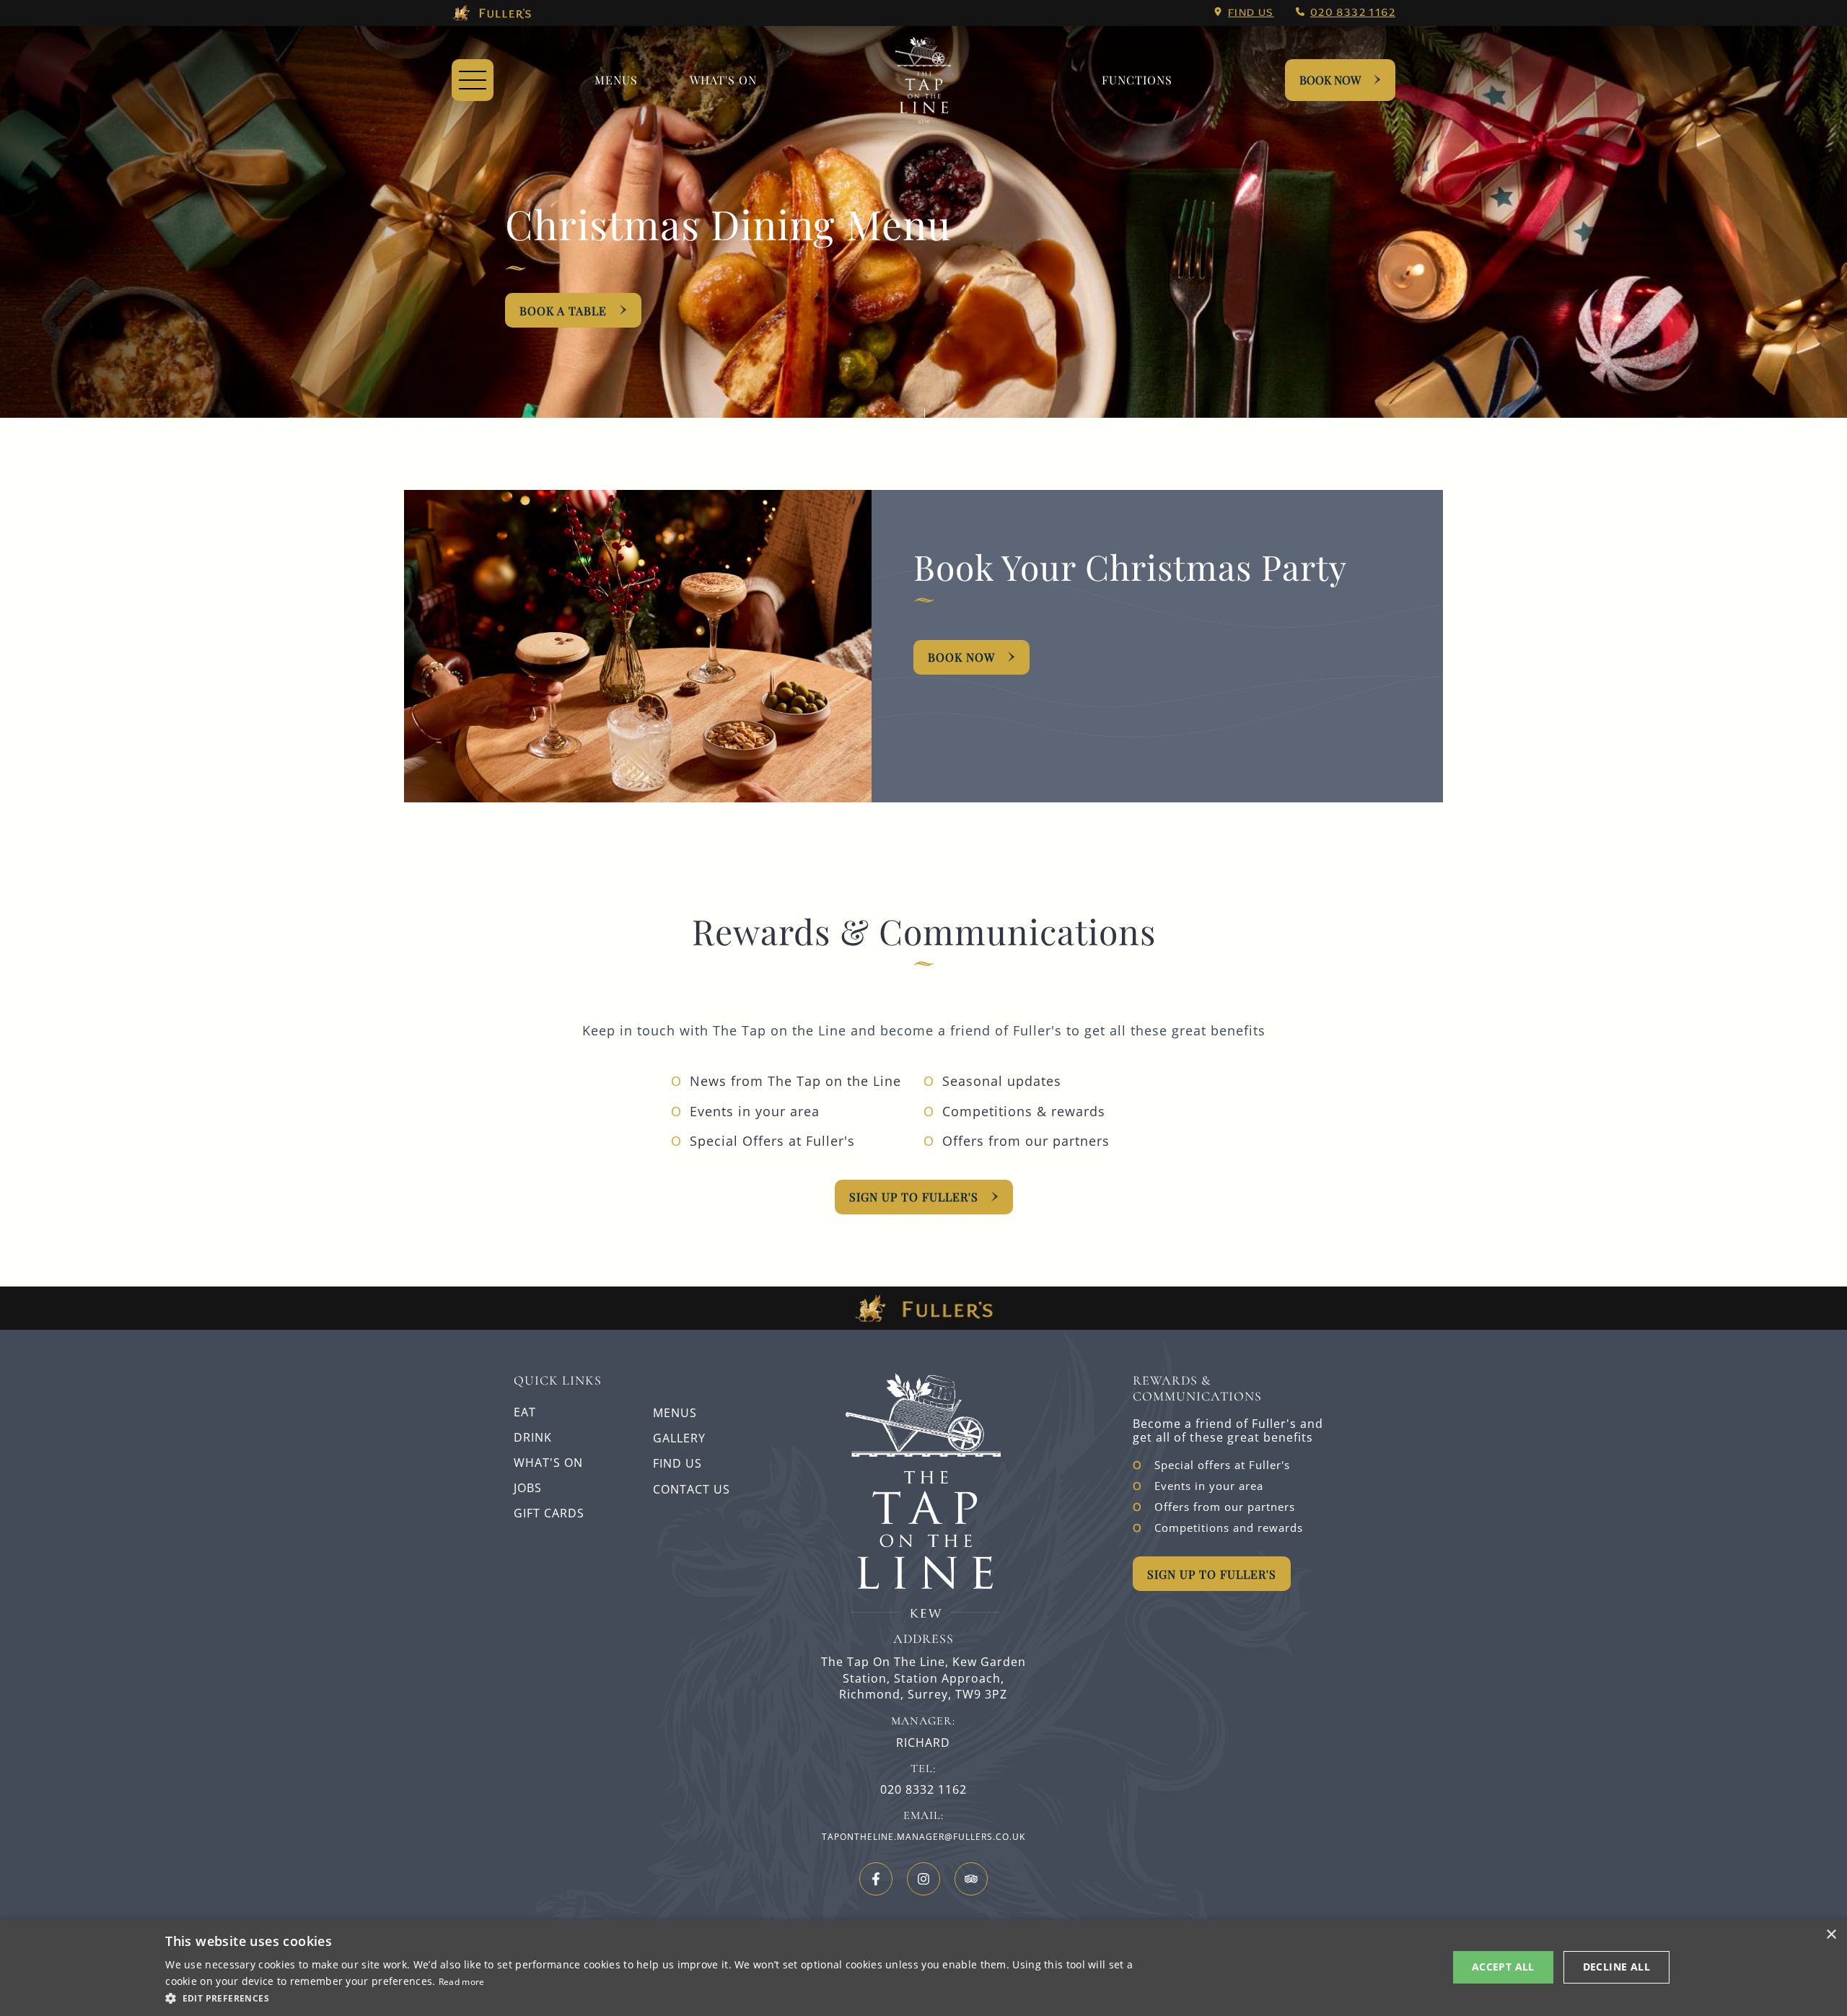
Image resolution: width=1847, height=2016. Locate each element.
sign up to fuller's (914, 1197)
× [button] (1831, 1935)
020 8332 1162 (1353, 12)
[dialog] (923, 1968)
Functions (1137, 80)
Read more (462, 1982)
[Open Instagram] (923, 1879)
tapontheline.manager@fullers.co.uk (923, 1837)
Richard (923, 1743)
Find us (1251, 12)
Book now (961, 657)
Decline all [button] (1616, 1967)
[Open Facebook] (876, 1879)
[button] (655, 1997)
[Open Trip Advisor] (971, 1879)
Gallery (679, 1438)
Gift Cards (549, 1513)
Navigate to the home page (923, 80)
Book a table (563, 311)
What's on (723, 80)
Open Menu (473, 80)
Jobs (528, 1488)
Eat (525, 1412)
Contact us (692, 1489)
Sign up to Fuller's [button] (1212, 1574)
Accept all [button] (1503, 1967)
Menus (616, 80)
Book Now (1330, 80)
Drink (533, 1437)
